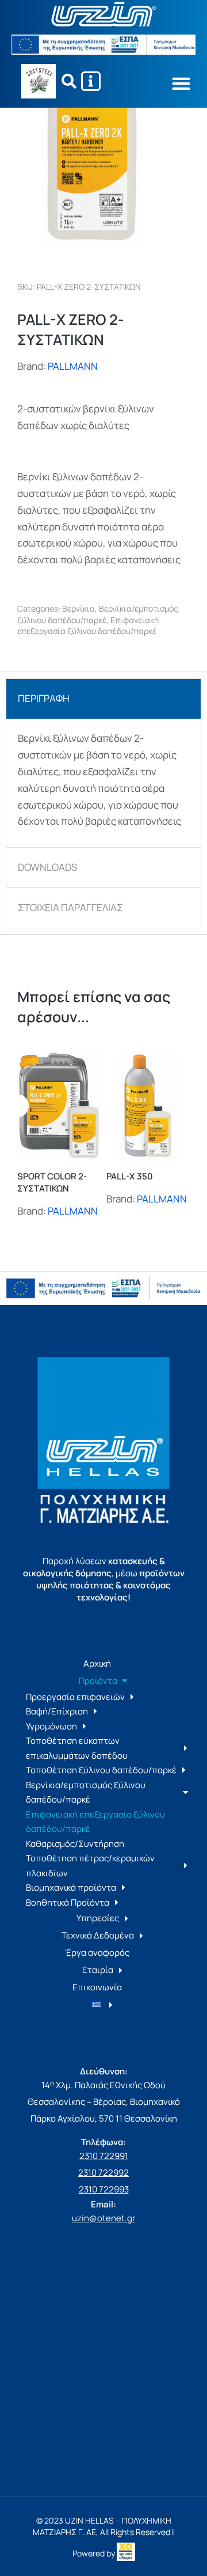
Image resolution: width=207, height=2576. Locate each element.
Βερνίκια (78, 608)
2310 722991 (104, 2156)
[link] (126, 2553)
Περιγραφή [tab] (44, 698)
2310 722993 (104, 2189)
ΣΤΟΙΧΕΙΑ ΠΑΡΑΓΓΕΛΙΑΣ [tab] (70, 907)
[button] (181, 83)
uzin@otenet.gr (103, 2218)
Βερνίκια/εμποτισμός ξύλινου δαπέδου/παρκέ (98, 614)
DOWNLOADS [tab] (47, 867)
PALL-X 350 (130, 1176)
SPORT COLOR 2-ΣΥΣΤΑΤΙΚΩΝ (52, 1182)
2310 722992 (103, 2173)
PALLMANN (73, 366)
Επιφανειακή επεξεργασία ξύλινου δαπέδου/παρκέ (88, 626)
